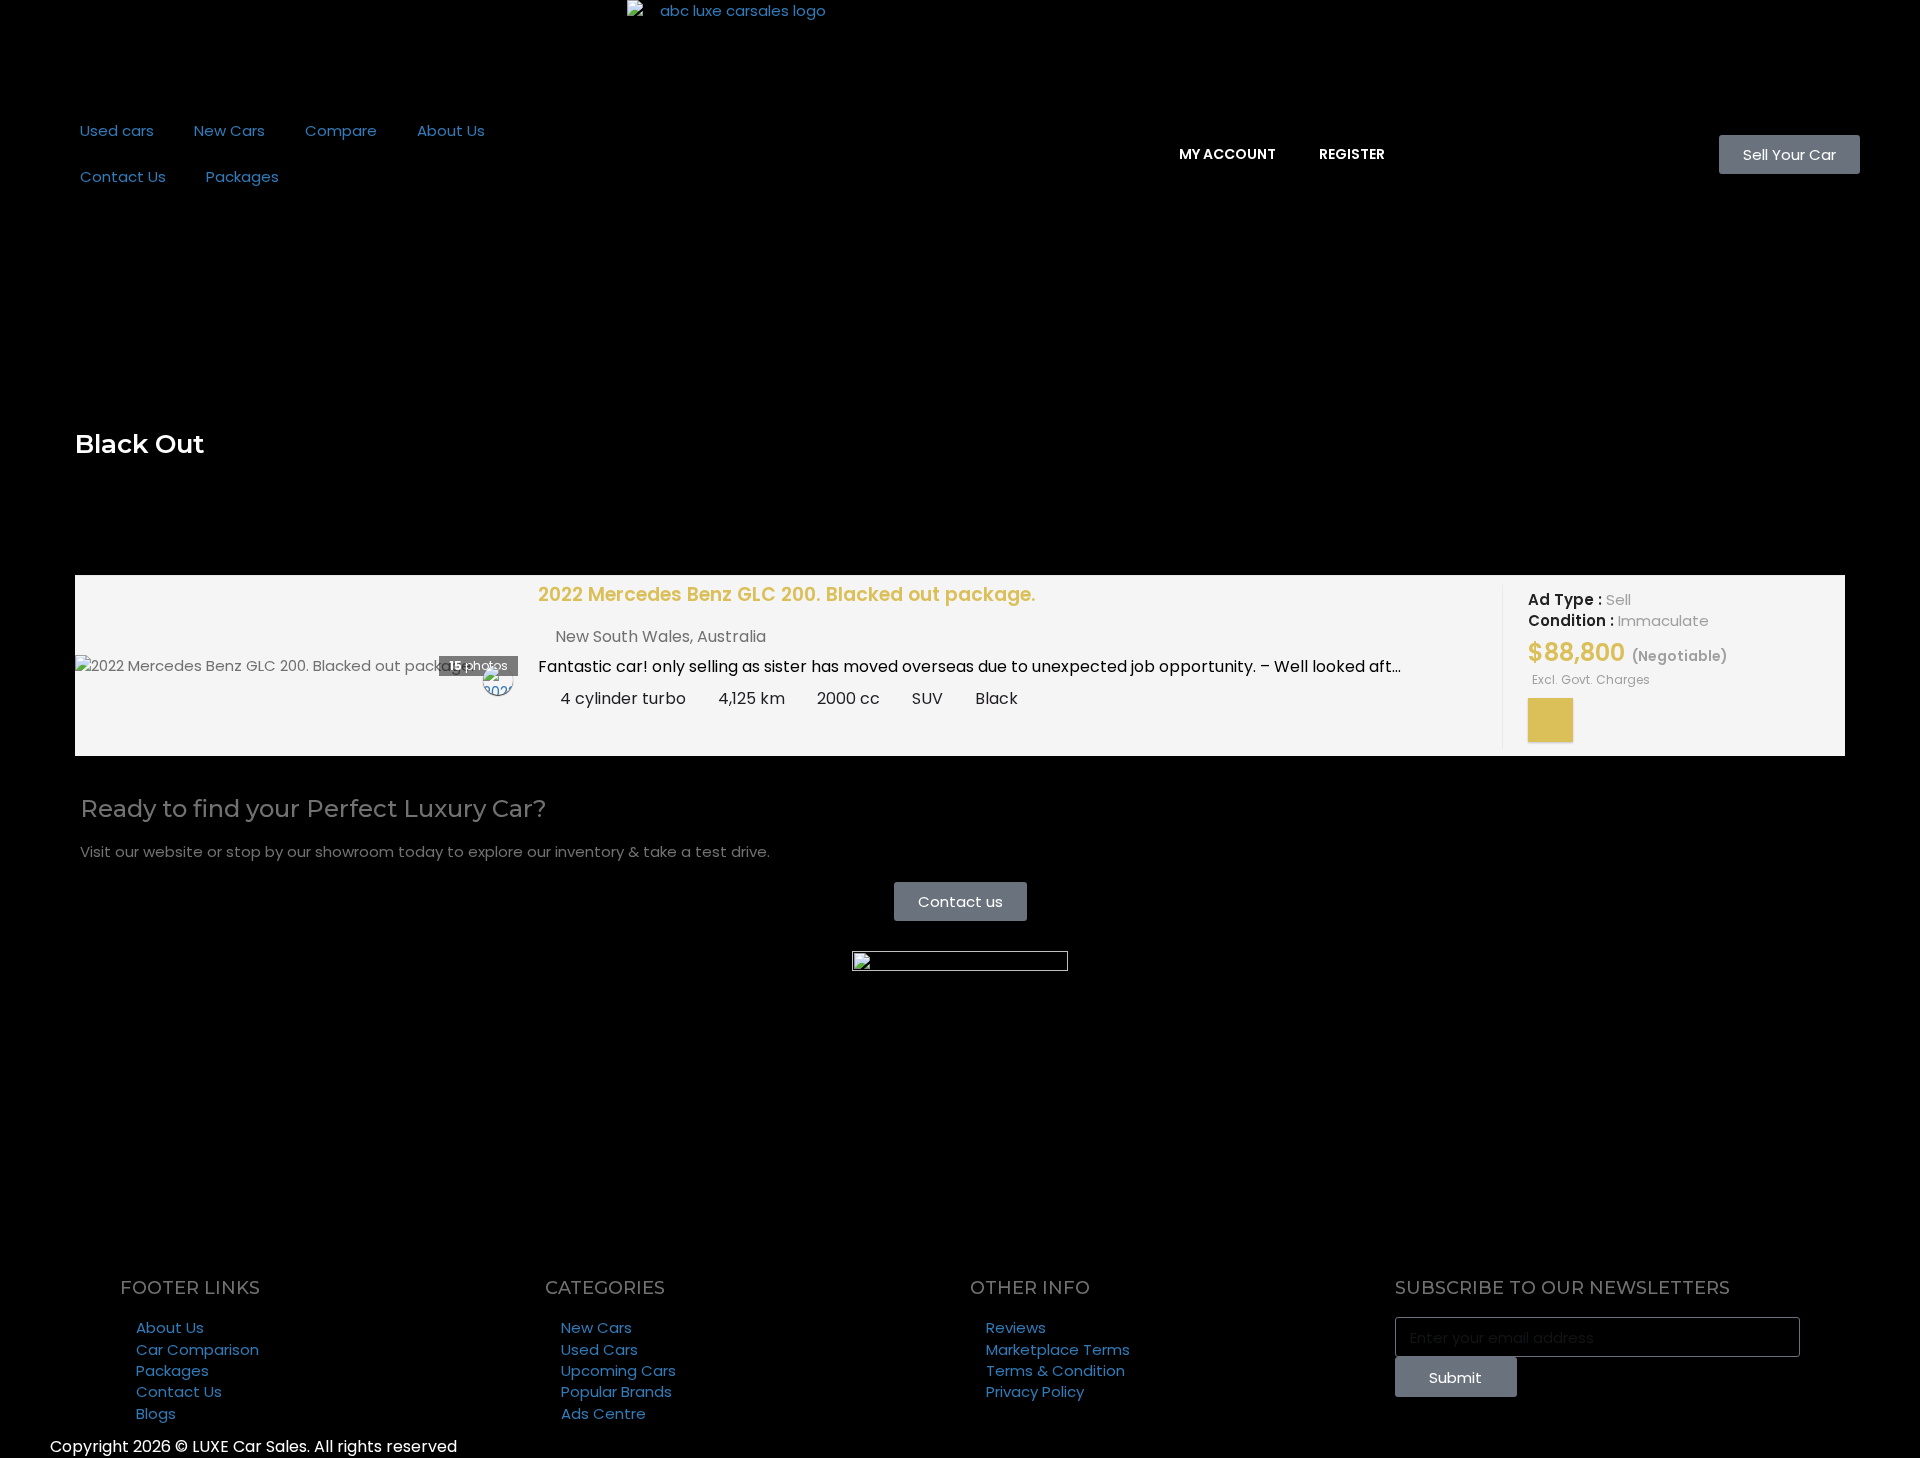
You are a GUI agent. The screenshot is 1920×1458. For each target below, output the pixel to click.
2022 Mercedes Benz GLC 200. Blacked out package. (787, 594)
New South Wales (622, 636)
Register (1350, 154)
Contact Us (123, 176)
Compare (341, 130)
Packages (242, 176)
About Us (451, 130)
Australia (731, 636)
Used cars (117, 130)
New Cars (229, 130)
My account (1226, 154)
